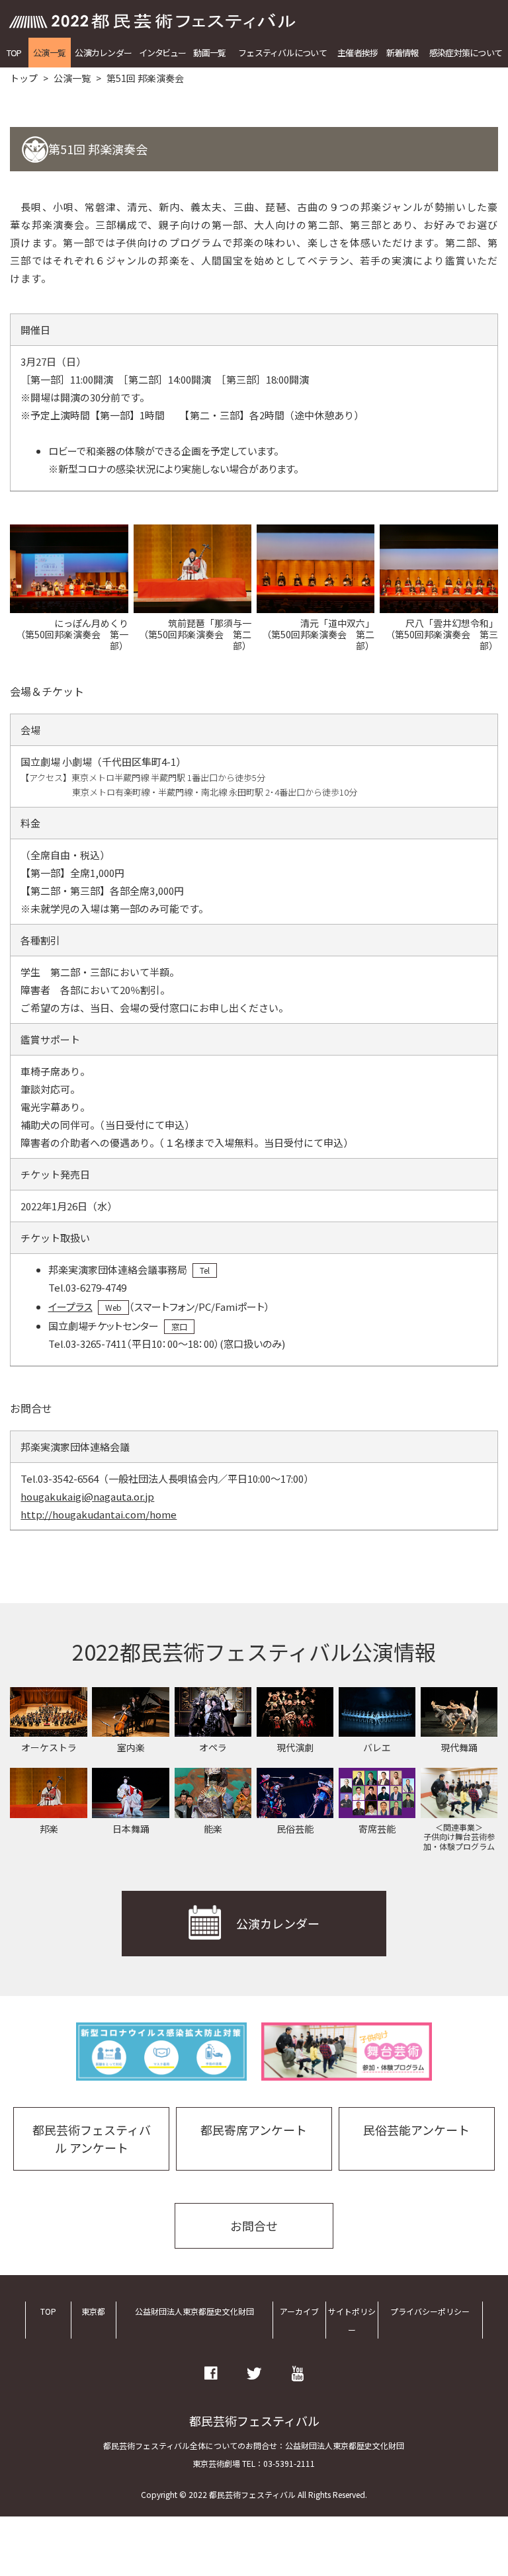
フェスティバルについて (282, 53)
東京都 (93, 2311)
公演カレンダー (103, 53)
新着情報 (402, 53)
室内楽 (131, 1747)
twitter (254, 2374)
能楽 (213, 1829)
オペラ (213, 1747)
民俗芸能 (295, 1829)
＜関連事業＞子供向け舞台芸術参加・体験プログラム (459, 1837)
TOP (14, 53)
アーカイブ (299, 2311)
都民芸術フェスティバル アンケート (92, 2139)
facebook (211, 2374)
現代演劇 (295, 1747)
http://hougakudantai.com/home (99, 1514)
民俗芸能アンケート (416, 2130)
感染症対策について (466, 53)
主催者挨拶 (358, 53)
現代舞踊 (459, 1747)
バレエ (377, 1747)
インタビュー (162, 53)
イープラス (70, 1307)
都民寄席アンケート (254, 2130)
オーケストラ (49, 1747)
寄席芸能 (377, 1829)
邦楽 (49, 1829)
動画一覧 (209, 53)
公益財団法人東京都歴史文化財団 (194, 2311)
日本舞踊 (131, 1829)
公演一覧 (49, 53)
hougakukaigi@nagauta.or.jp (87, 1496)
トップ (24, 78)
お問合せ (254, 2225)
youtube (298, 2374)
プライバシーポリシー (430, 2311)
